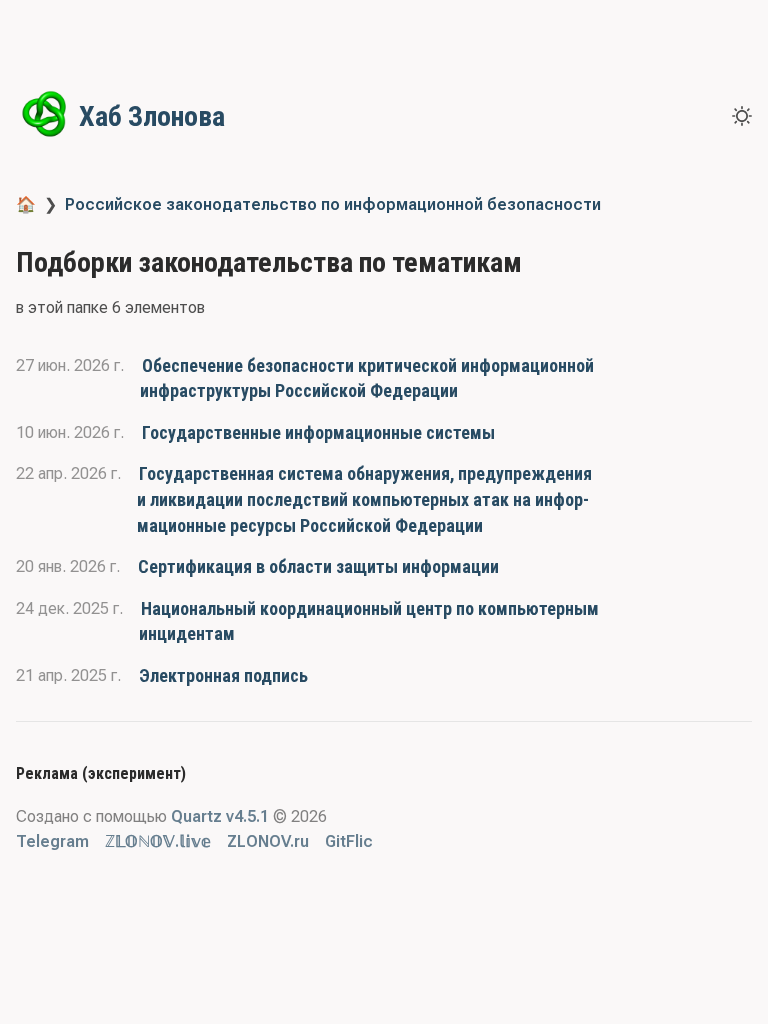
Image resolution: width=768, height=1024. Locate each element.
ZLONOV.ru (268, 841)
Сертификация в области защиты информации (318, 566)
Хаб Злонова (152, 116)
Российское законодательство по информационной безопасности (333, 204)
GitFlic (349, 841)
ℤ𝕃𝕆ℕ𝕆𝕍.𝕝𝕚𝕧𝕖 (158, 841)
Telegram (52, 841)
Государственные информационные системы (318, 432)
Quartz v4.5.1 (220, 816)
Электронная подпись (223, 675)
